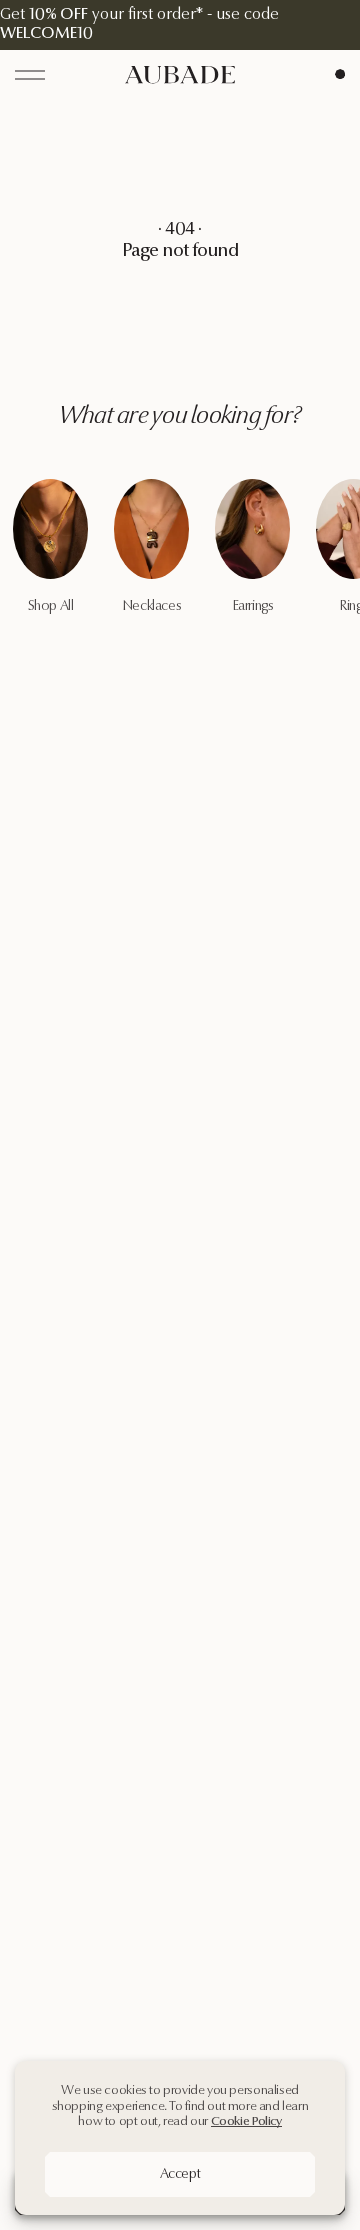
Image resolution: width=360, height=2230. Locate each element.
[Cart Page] (340, 74)
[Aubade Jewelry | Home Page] (180, 74)
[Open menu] (30, 75)
